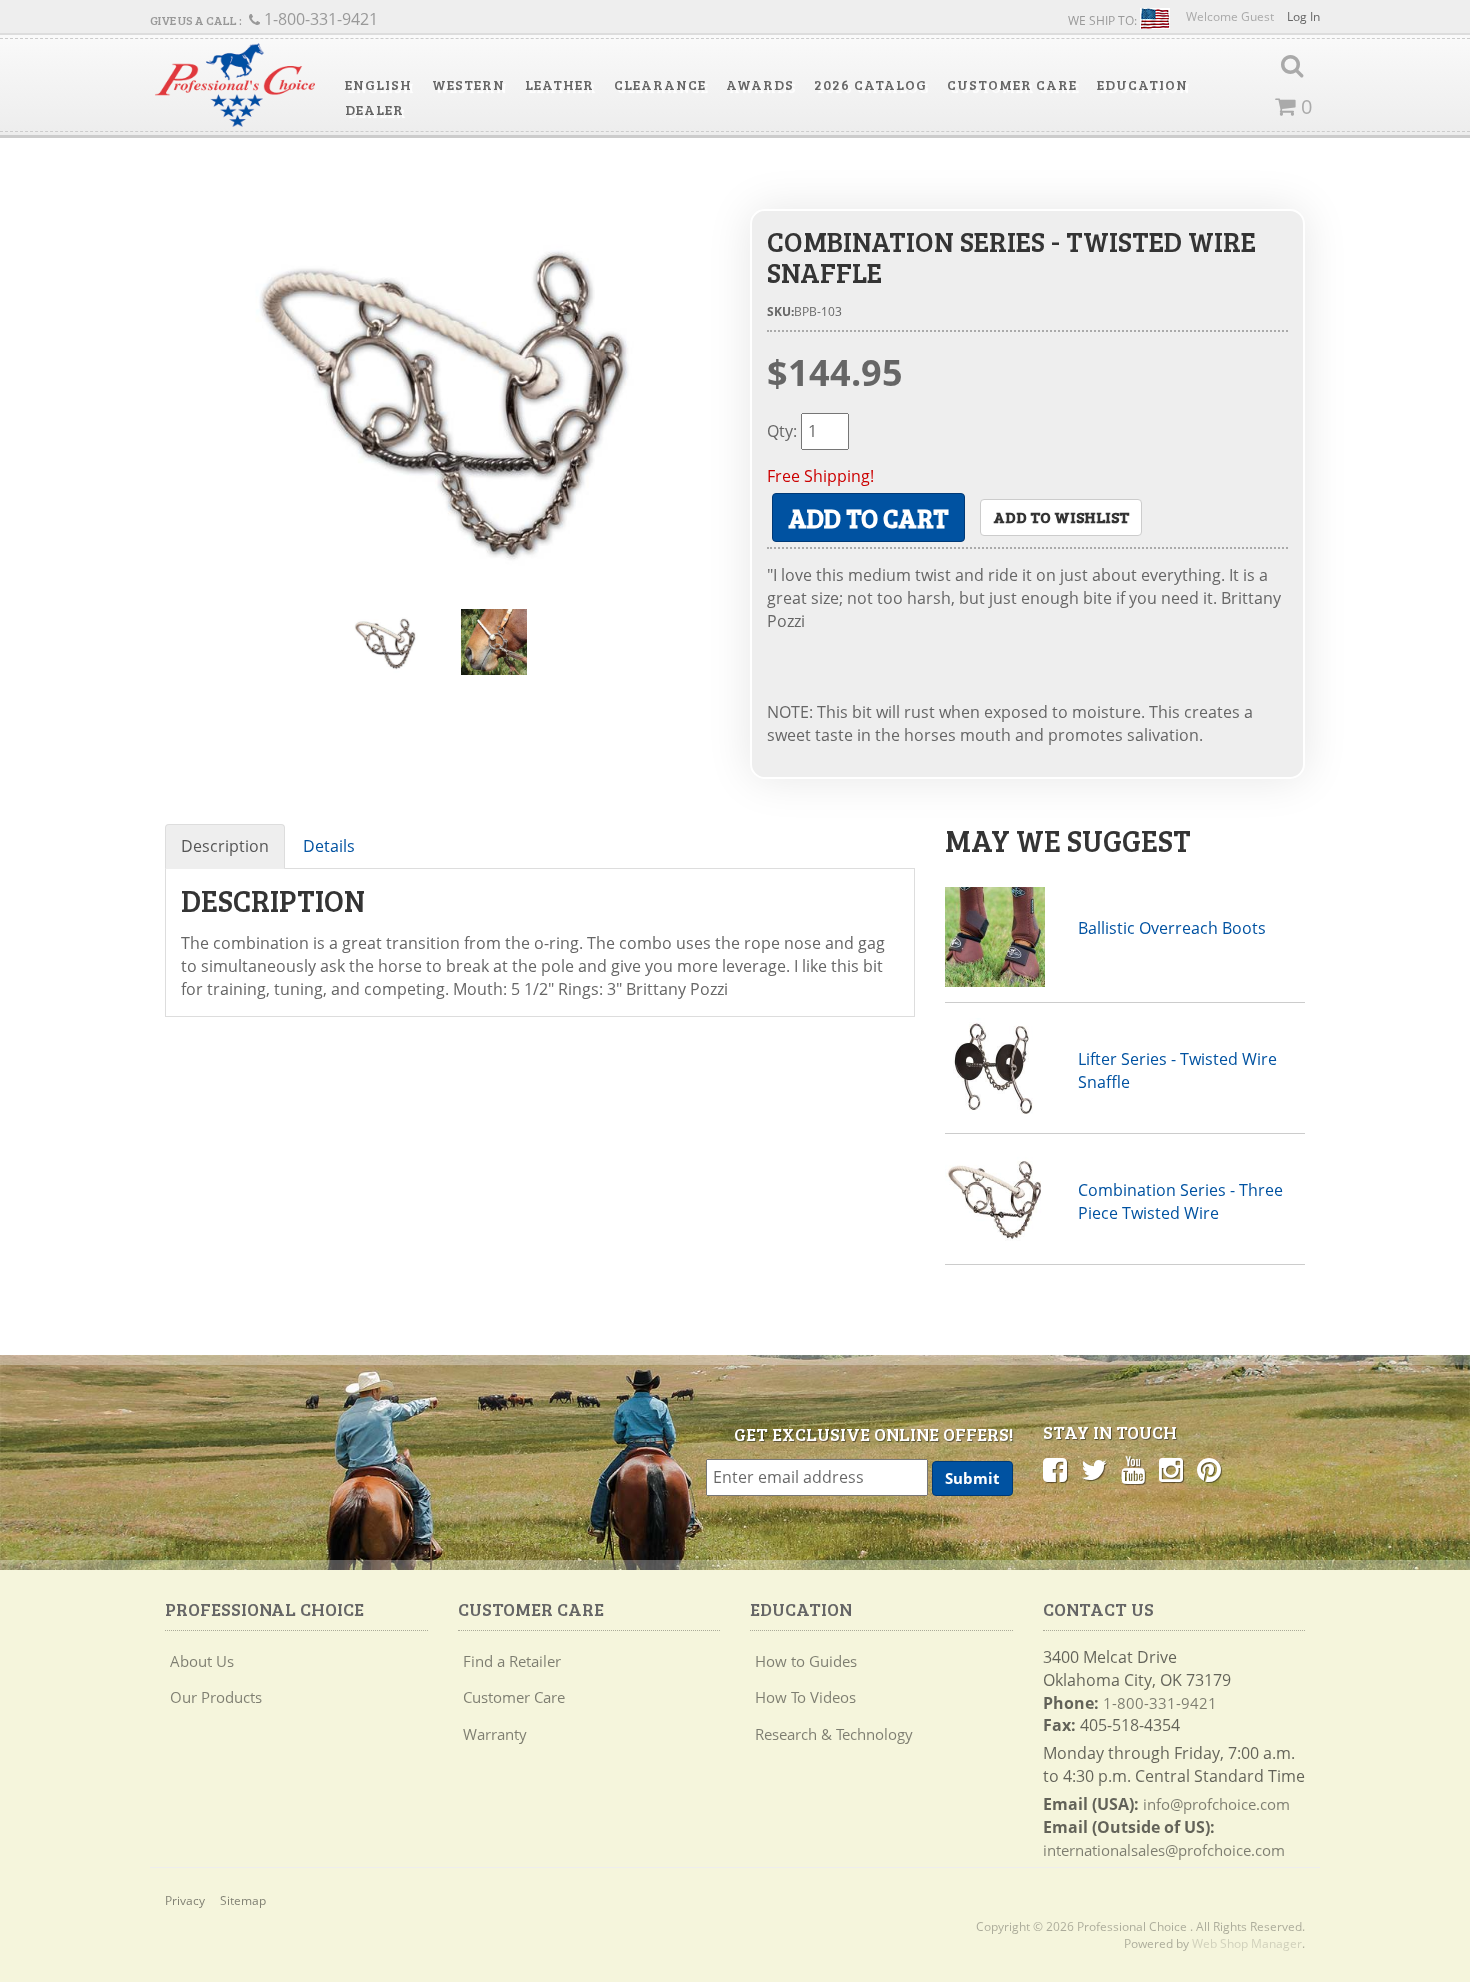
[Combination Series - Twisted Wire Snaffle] (442, 394)
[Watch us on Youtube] (1133, 1469)
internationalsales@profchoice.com (1164, 1850)
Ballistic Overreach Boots (1172, 928)
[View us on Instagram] (1171, 1469)
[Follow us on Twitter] (1094, 1469)
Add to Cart (868, 517)
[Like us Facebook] (1055, 1469)
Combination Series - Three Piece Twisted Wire (1180, 1201)
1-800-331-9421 (1160, 1703)
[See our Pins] (1209, 1469)
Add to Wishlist (1061, 516)
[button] (378, 85)
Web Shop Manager (1247, 1943)
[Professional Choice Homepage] (235, 85)
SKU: (780, 311)
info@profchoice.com (1216, 1804)
